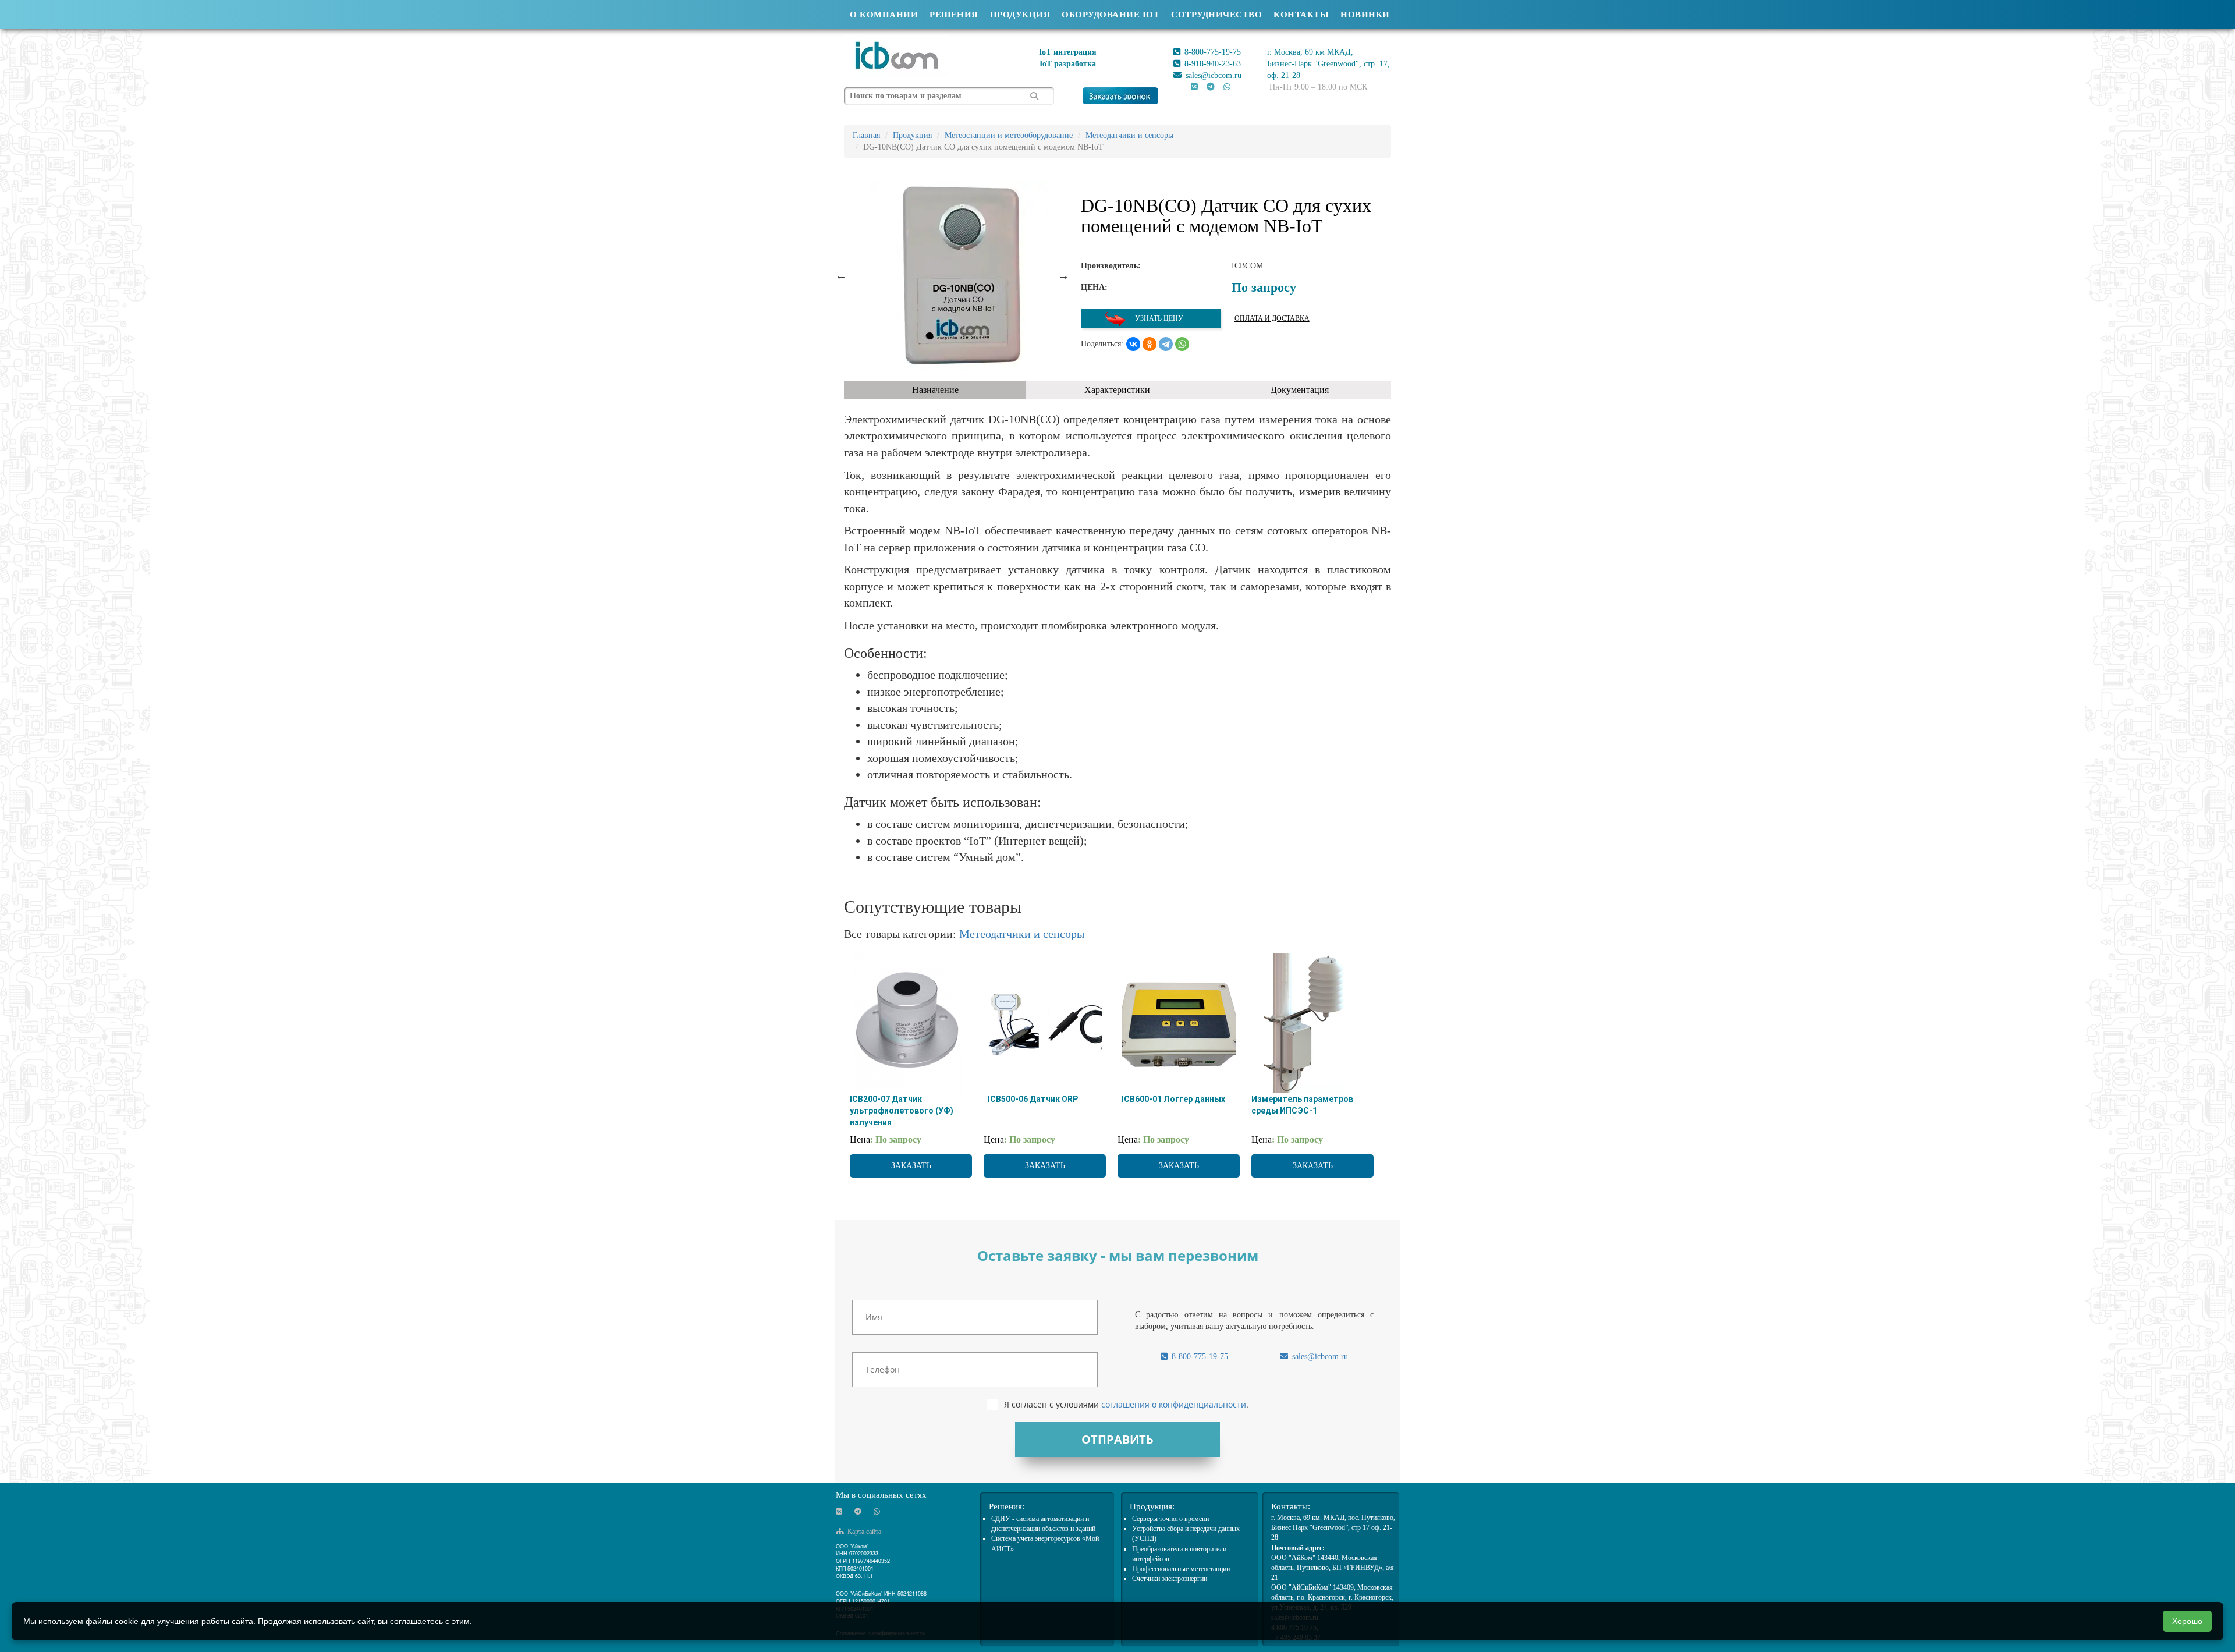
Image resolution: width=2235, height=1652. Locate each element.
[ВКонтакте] (1133, 344)
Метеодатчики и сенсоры (1022, 934)
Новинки (1365, 15)
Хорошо (2187, 1621)
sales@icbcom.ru (1212, 75)
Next (1063, 275)
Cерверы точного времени (1170, 1519)
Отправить (1117, 1439)
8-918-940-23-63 (1211, 64)
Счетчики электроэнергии (1170, 1579)
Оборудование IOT (1111, 15)
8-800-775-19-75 (1211, 52)
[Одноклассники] (1150, 344)
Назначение (935, 390)
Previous (841, 275)
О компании (884, 15)
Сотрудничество (1216, 15)
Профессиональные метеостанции (1181, 1569)
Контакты (1301, 15)
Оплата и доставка (1272, 318)
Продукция (1020, 15)
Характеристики (1117, 390)
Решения (954, 15)
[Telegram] (1166, 344)
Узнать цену (1158, 318)
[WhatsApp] (1182, 344)
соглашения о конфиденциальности (1174, 1404)
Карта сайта (863, 1532)
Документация (1300, 390)
